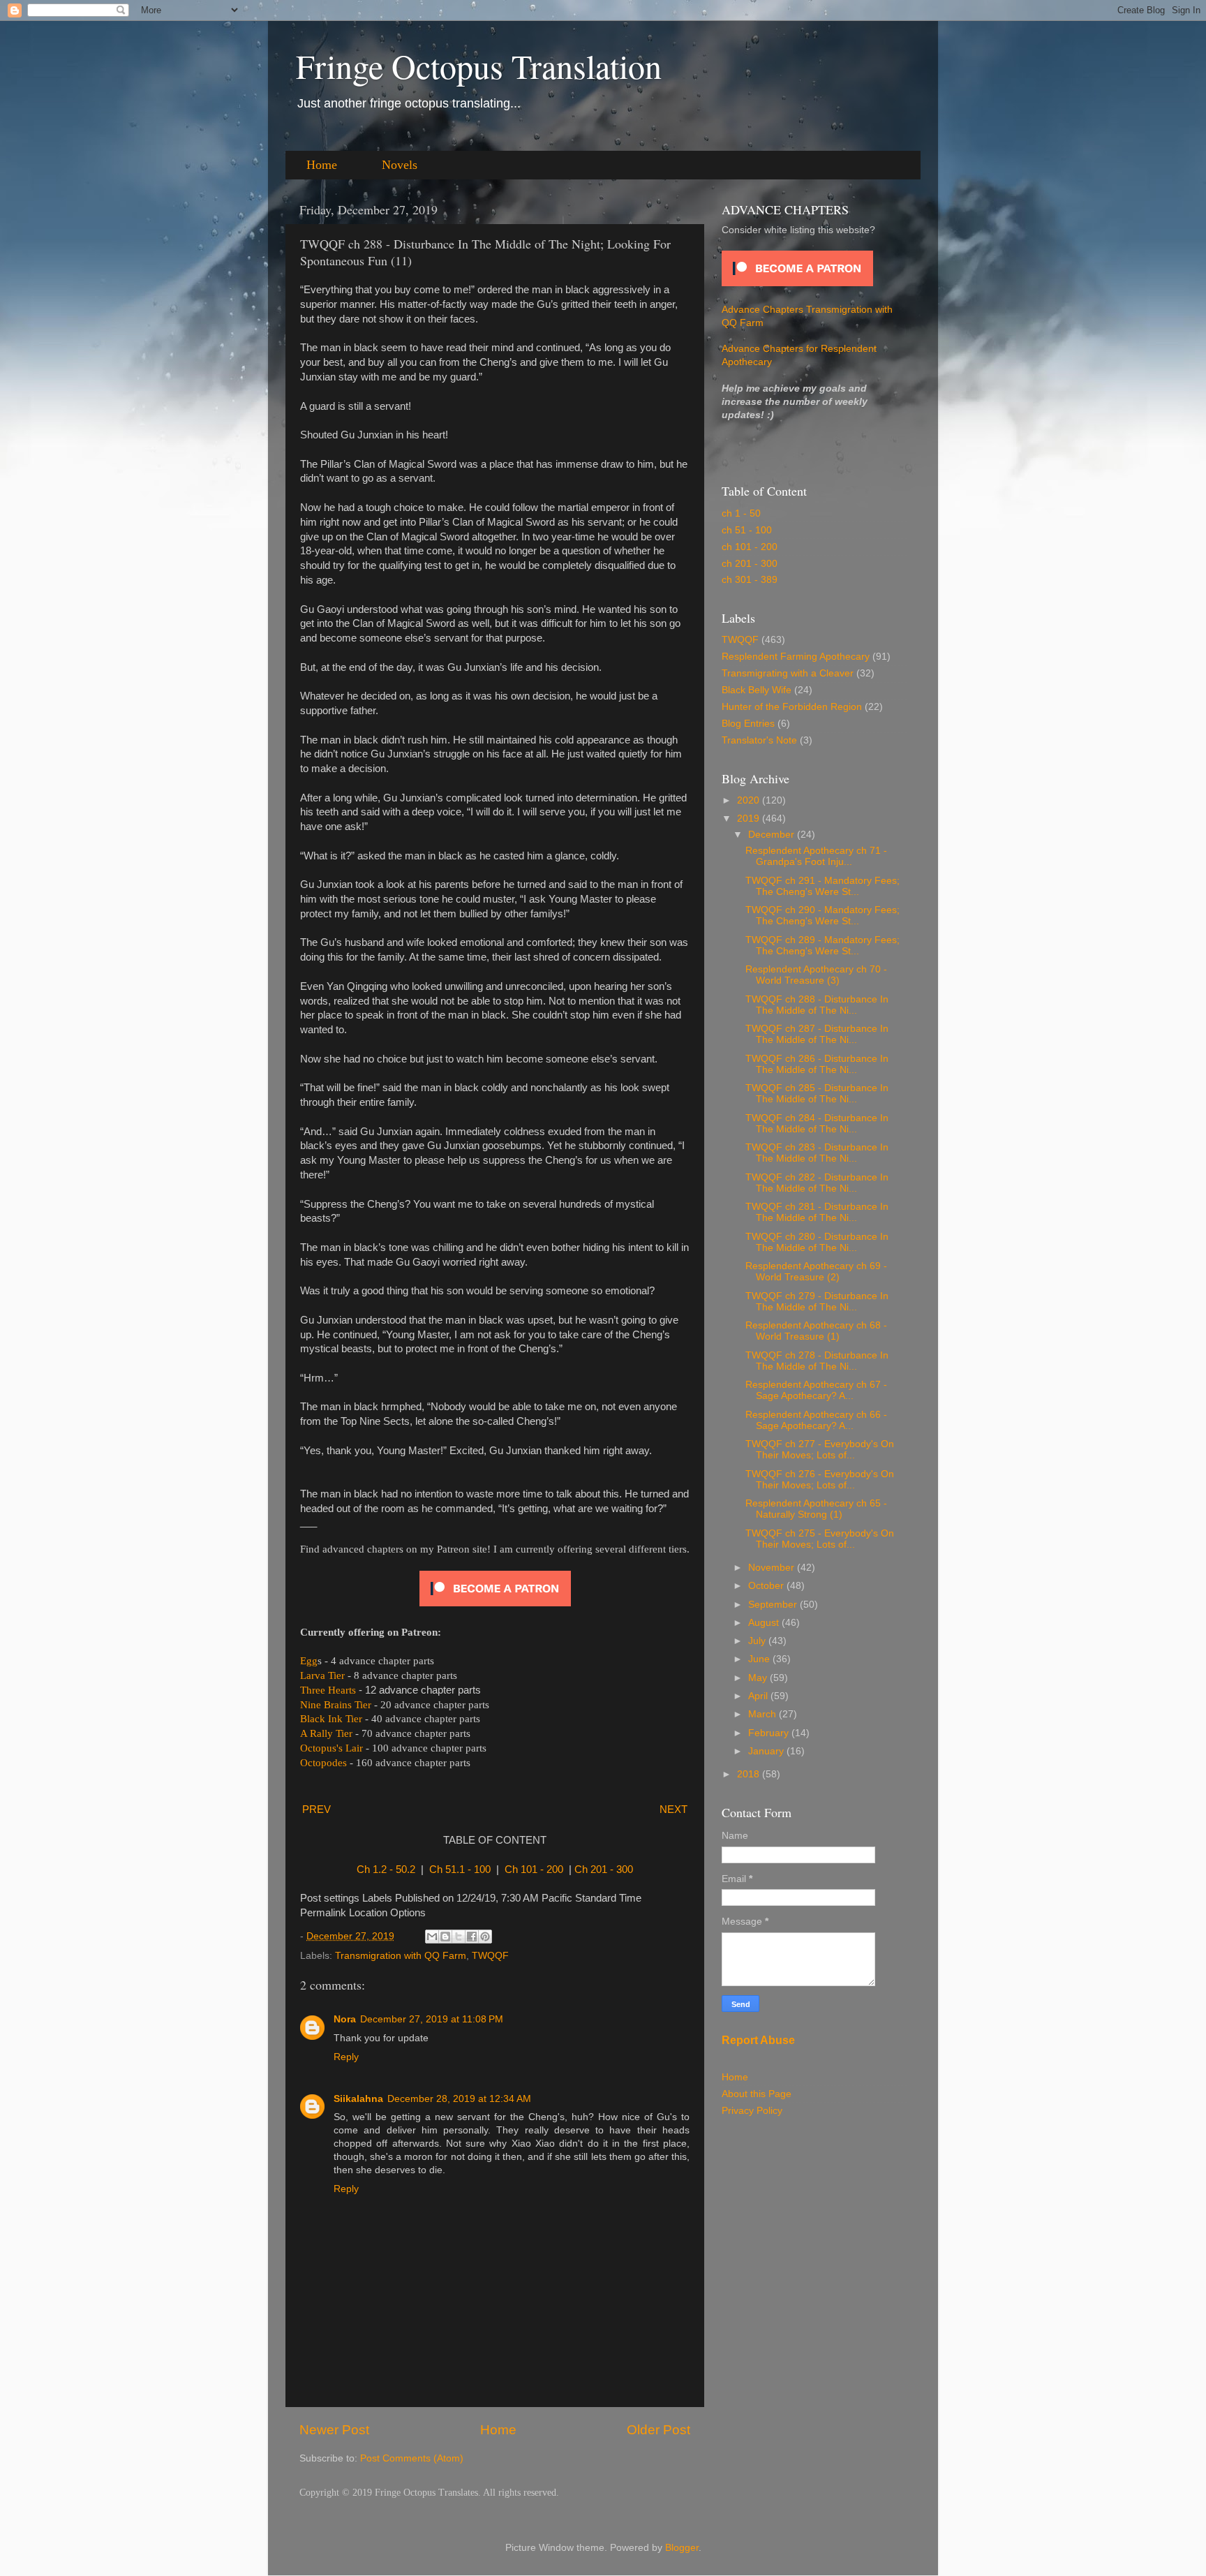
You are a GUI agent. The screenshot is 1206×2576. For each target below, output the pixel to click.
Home (322, 165)
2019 (750, 819)
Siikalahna (358, 2099)
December (773, 835)
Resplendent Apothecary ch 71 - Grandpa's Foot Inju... (816, 856)
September (774, 1605)
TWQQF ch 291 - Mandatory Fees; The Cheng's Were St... (822, 886)
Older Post (658, 2430)
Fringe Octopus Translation (479, 66)
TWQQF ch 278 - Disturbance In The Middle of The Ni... (817, 1361)
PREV (317, 1809)
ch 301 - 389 (750, 580)
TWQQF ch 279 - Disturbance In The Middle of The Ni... (817, 1302)
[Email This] (432, 1937)
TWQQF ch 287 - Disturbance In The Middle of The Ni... (817, 1034)
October (767, 1586)
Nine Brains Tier (336, 1705)
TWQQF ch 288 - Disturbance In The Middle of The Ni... (817, 1005)
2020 (750, 800)
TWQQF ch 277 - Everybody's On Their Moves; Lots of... (820, 1450)
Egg (309, 1661)
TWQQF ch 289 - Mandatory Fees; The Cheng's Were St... (822, 946)
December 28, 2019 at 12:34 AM (459, 2099)
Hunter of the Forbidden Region (792, 707)
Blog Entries (748, 724)
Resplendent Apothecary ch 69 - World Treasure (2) (816, 1272)
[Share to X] (459, 1937)
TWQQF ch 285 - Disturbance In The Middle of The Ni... (817, 1094)
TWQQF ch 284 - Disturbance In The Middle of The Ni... (817, 1124)
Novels (400, 165)
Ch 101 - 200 (534, 1870)
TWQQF (490, 1956)
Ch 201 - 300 (604, 1870)
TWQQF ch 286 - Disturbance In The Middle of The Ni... (817, 1064)
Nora (345, 2019)
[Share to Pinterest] (485, 1937)
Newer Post (334, 2430)
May (759, 1678)
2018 (750, 1774)
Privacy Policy (752, 2111)
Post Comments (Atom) (412, 2458)
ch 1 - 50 (741, 513)
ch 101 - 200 (750, 547)
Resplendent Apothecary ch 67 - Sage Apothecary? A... (816, 1390)
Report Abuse (758, 2040)
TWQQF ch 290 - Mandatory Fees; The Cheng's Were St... (822, 916)
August (765, 1623)
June (760, 1659)
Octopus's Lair (332, 1748)
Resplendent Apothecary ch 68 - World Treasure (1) (816, 1331)
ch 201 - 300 (750, 564)
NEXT (673, 1809)
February (770, 1733)
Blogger (682, 2548)
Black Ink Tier (331, 1719)
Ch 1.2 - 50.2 (386, 1870)
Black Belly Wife (757, 690)
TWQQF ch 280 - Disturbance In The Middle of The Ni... (817, 1242)
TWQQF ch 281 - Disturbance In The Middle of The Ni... (817, 1212)
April (759, 1696)
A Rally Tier (326, 1733)
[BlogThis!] (445, 1937)
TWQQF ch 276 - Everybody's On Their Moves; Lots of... (820, 1480)
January (767, 1751)
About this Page (757, 2094)
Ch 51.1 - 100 (460, 1870)
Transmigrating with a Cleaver (788, 673)
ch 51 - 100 (747, 530)
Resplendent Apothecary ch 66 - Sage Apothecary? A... (816, 1420)
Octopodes (323, 1763)
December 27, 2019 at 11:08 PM (432, 2019)
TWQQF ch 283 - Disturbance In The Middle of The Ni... (817, 1153)
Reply (346, 2057)
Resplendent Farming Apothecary (796, 657)
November (773, 1568)
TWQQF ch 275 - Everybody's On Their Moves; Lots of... (820, 1539)
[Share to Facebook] (472, 1937)
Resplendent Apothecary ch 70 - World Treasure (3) (816, 975)
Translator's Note (759, 740)
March (764, 1714)
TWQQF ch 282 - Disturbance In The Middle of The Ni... (817, 1183)
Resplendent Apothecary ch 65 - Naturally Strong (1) (816, 1509)
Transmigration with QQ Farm (401, 1956)
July (758, 1641)
